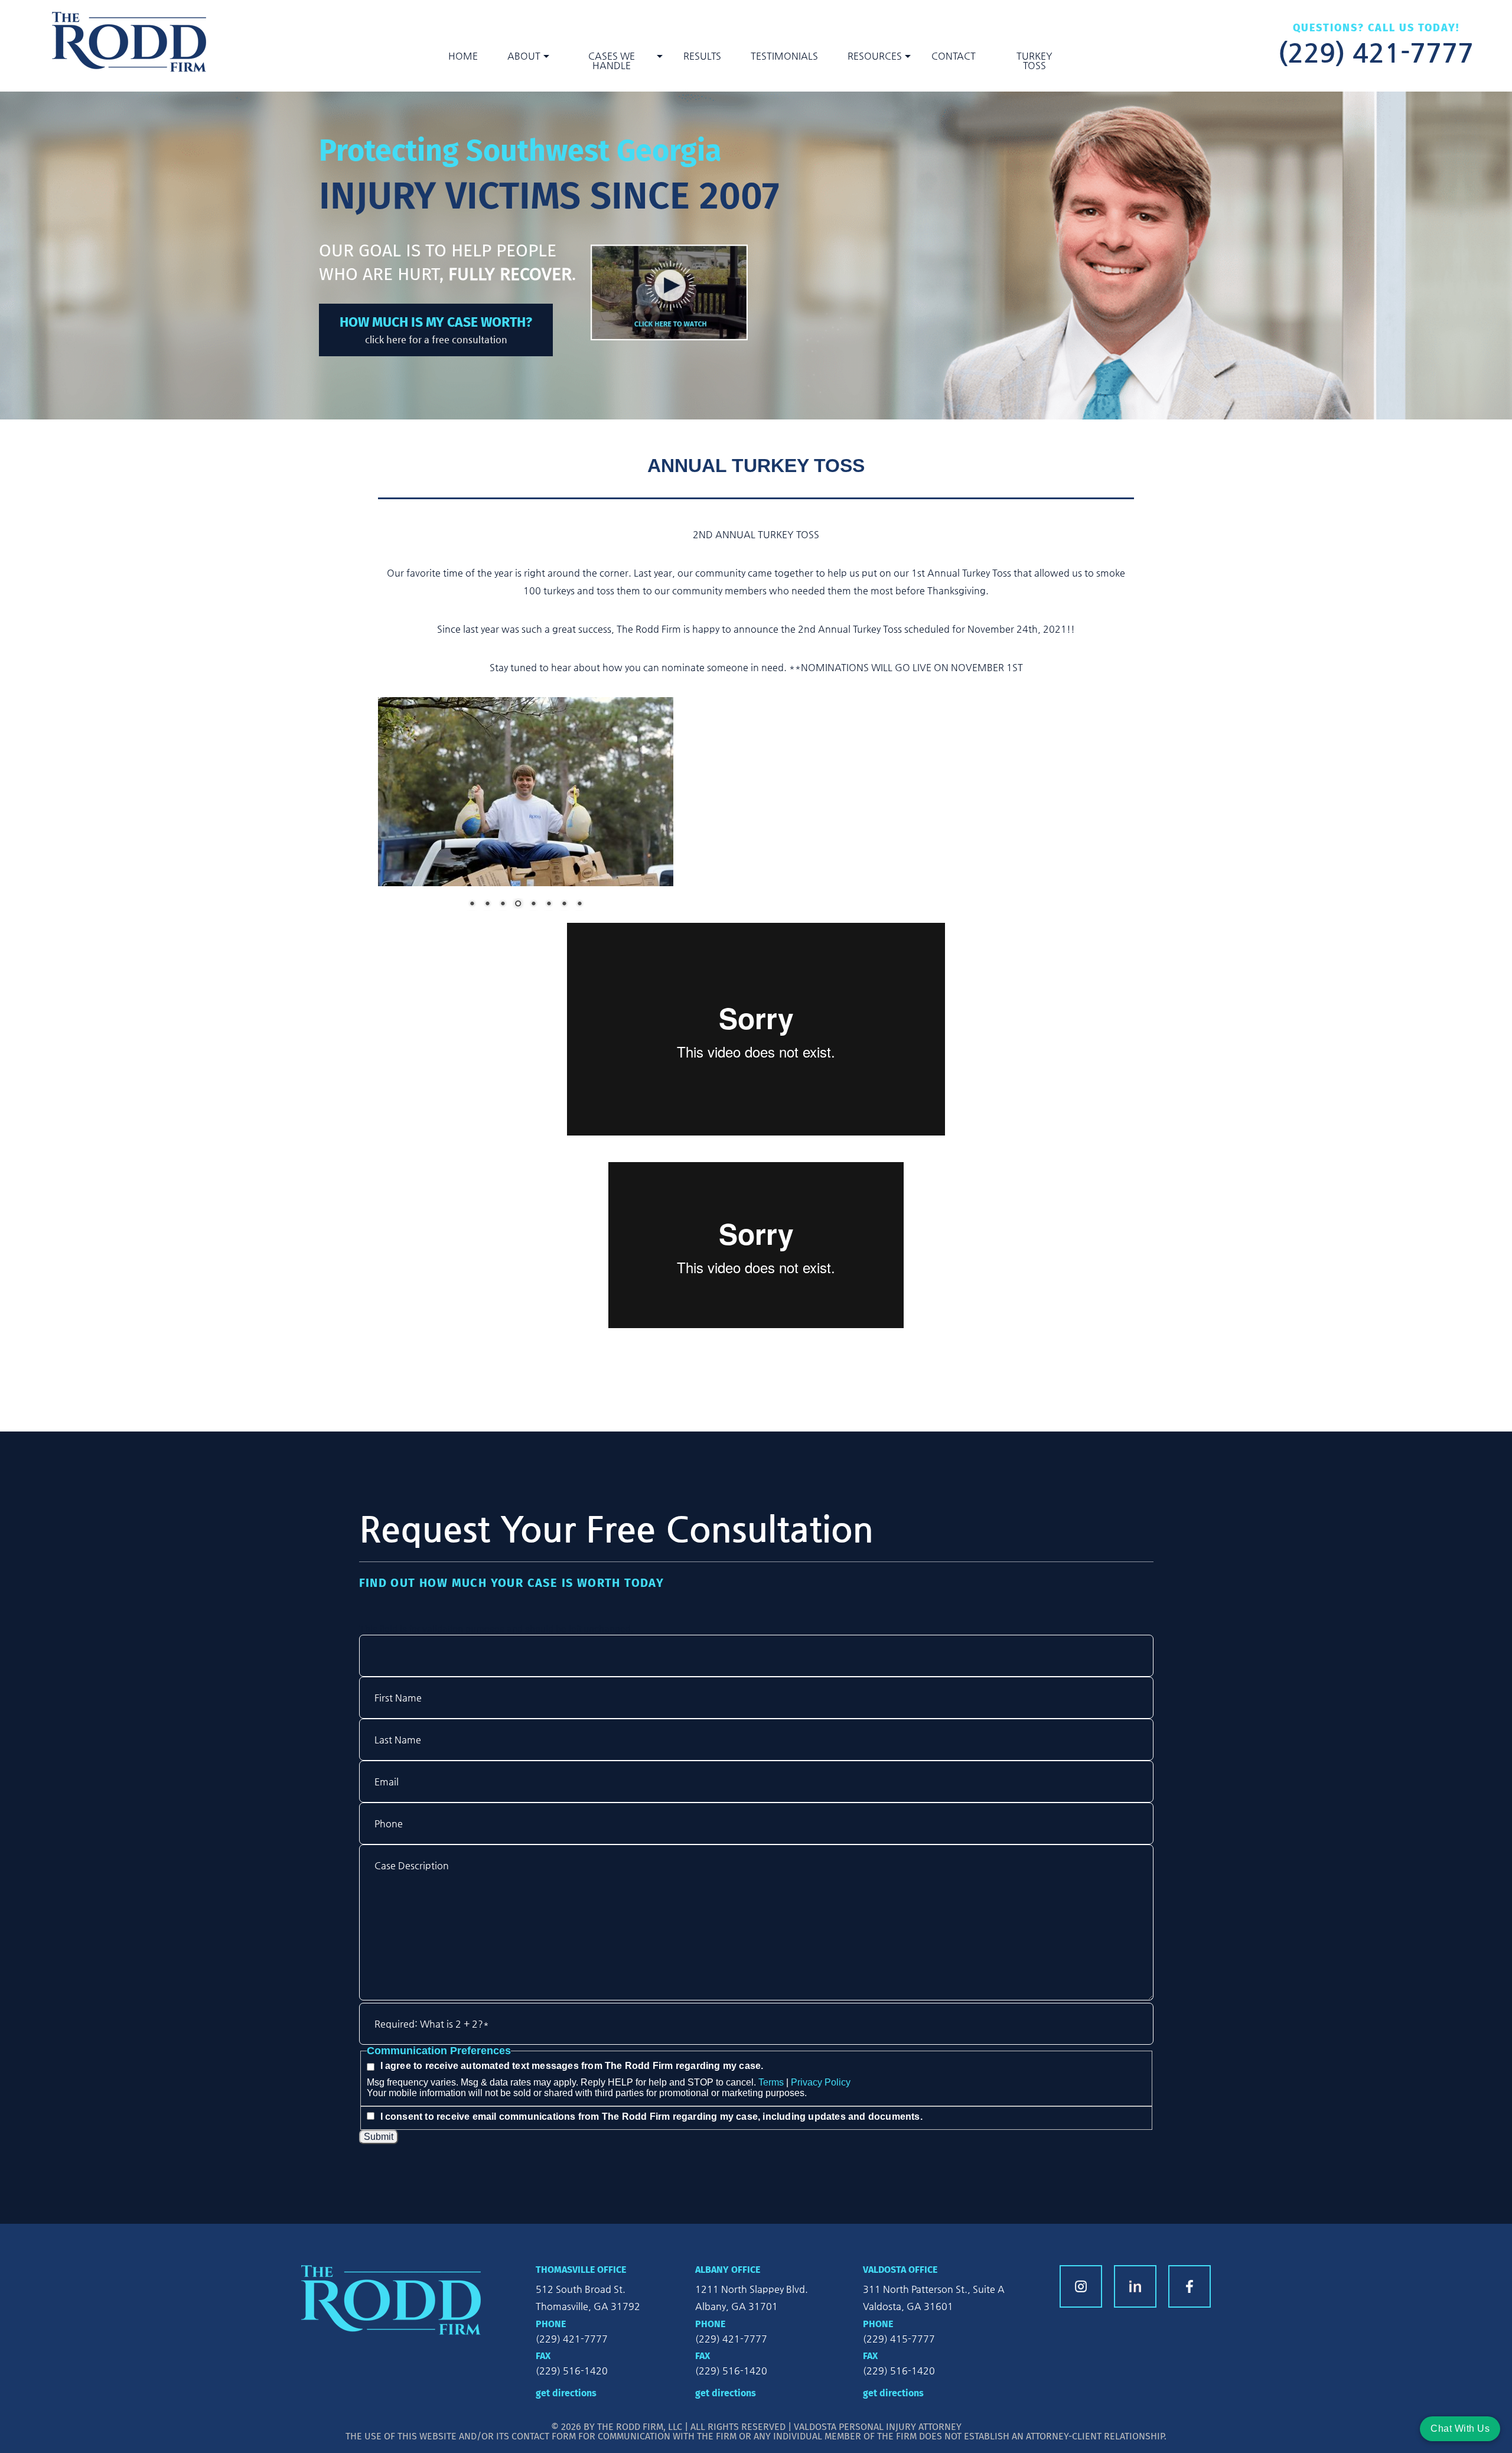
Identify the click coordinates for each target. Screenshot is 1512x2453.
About (524, 56)
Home (463, 56)
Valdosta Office (900, 2270)
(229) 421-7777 (1376, 51)
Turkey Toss (1034, 61)
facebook (1190, 2286)
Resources (875, 56)
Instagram (1081, 2286)
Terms (771, 2082)
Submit (379, 2137)
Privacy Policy (821, 2082)
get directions (566, 2393)
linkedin (1135, 2286)
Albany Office (728, 2270)
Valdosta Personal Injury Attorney (878, 2427)
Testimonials (784, 56)
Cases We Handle (612, 61)
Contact (954, 56)
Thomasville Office (581, 2270)
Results (702, 56)
